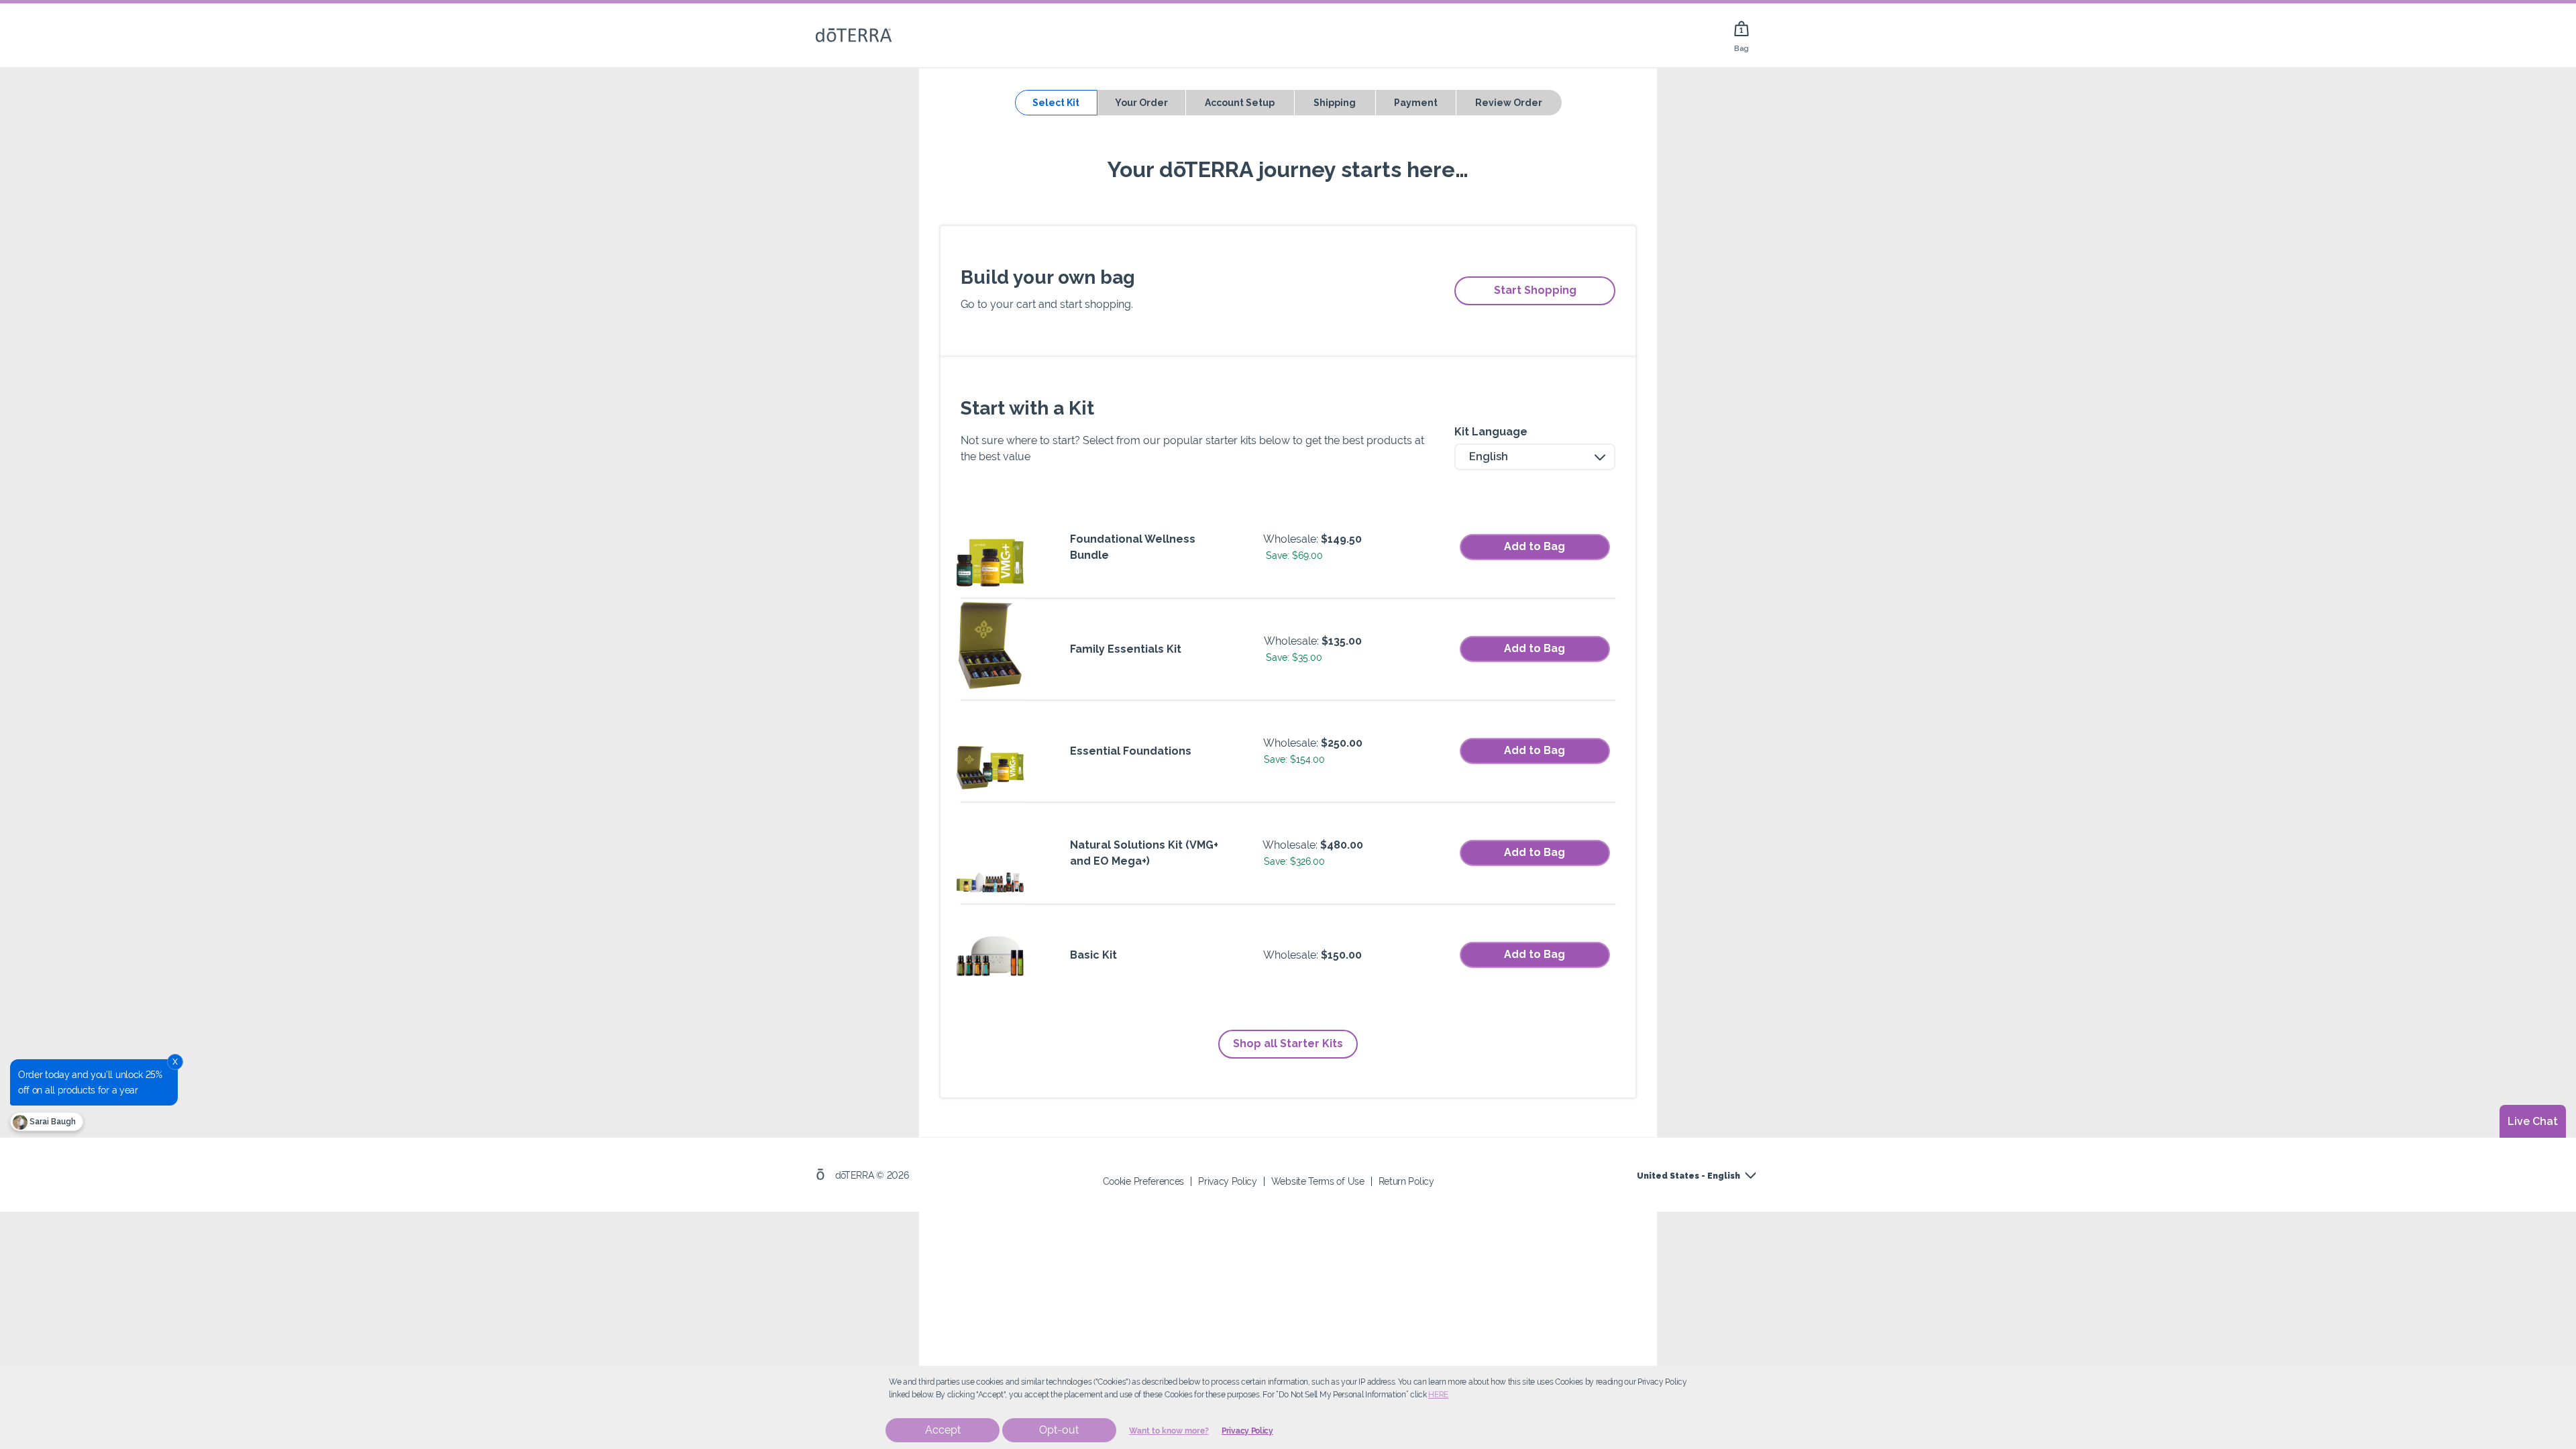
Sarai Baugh (52, 1122)
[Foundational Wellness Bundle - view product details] (990, 547)
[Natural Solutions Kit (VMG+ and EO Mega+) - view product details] (990, 853)
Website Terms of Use (1318, 1181)
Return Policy (1406, 1181)
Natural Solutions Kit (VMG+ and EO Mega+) (1144, 853)
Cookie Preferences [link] (1143, 1181)
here (1438, 1395)
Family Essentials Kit (1126, 649)
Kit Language (1491, 432)
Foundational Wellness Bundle (1133, 547)
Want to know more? (1169, 1431)
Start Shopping (1535, 290)
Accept (943, 1430)
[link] (1741, 35)
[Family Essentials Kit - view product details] (990, 649)
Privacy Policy (1247, 1431)
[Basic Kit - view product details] (990, 955)
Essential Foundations (1131, 751)
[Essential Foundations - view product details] (990, 751)
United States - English (1688, 1176)
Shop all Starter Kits (1288, 1043)
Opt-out (1059, 1430)
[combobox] (1535, 457)
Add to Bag (1535, 546)
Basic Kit (1093, 955)
